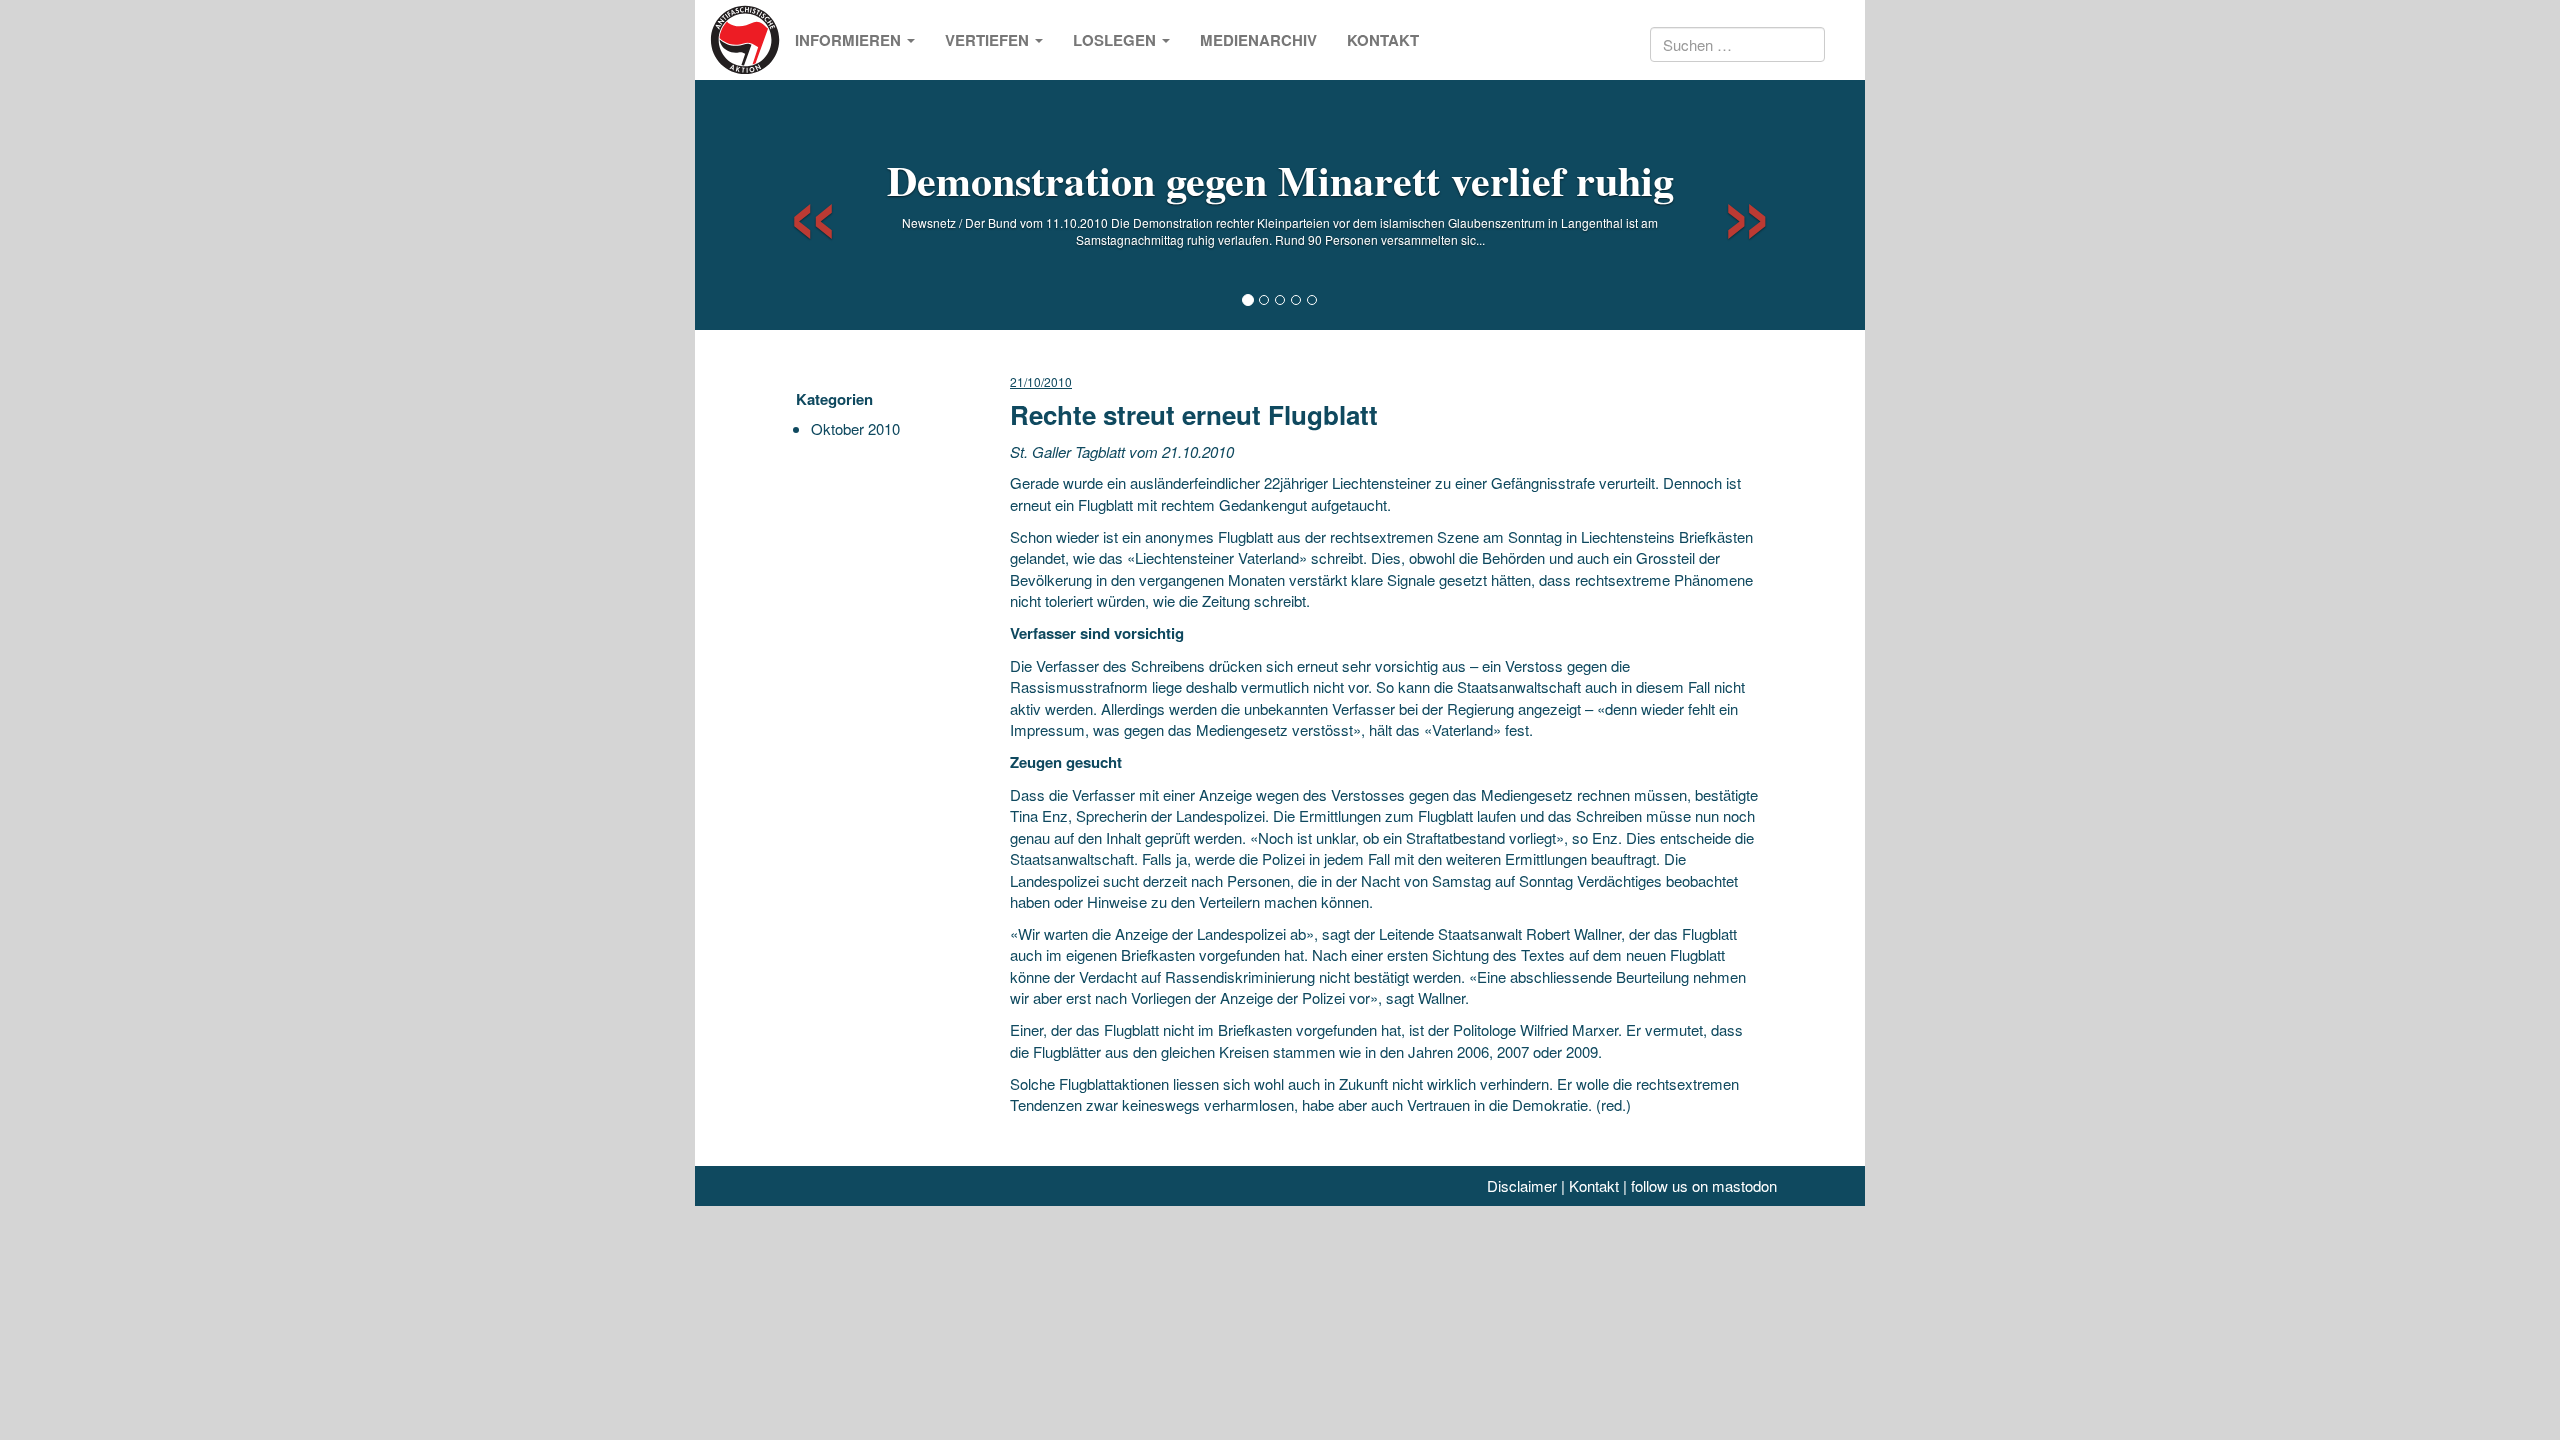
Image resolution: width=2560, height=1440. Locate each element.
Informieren (850, 40)
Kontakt (1383, 40)
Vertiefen (989, 40)
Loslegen (1116, 40)
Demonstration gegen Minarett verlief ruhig (1280, 179)
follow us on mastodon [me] (1704, 1185)
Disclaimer (1522, 1185)
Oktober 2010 (855, 428)
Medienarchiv (1258, 40)
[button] (795, 205)
